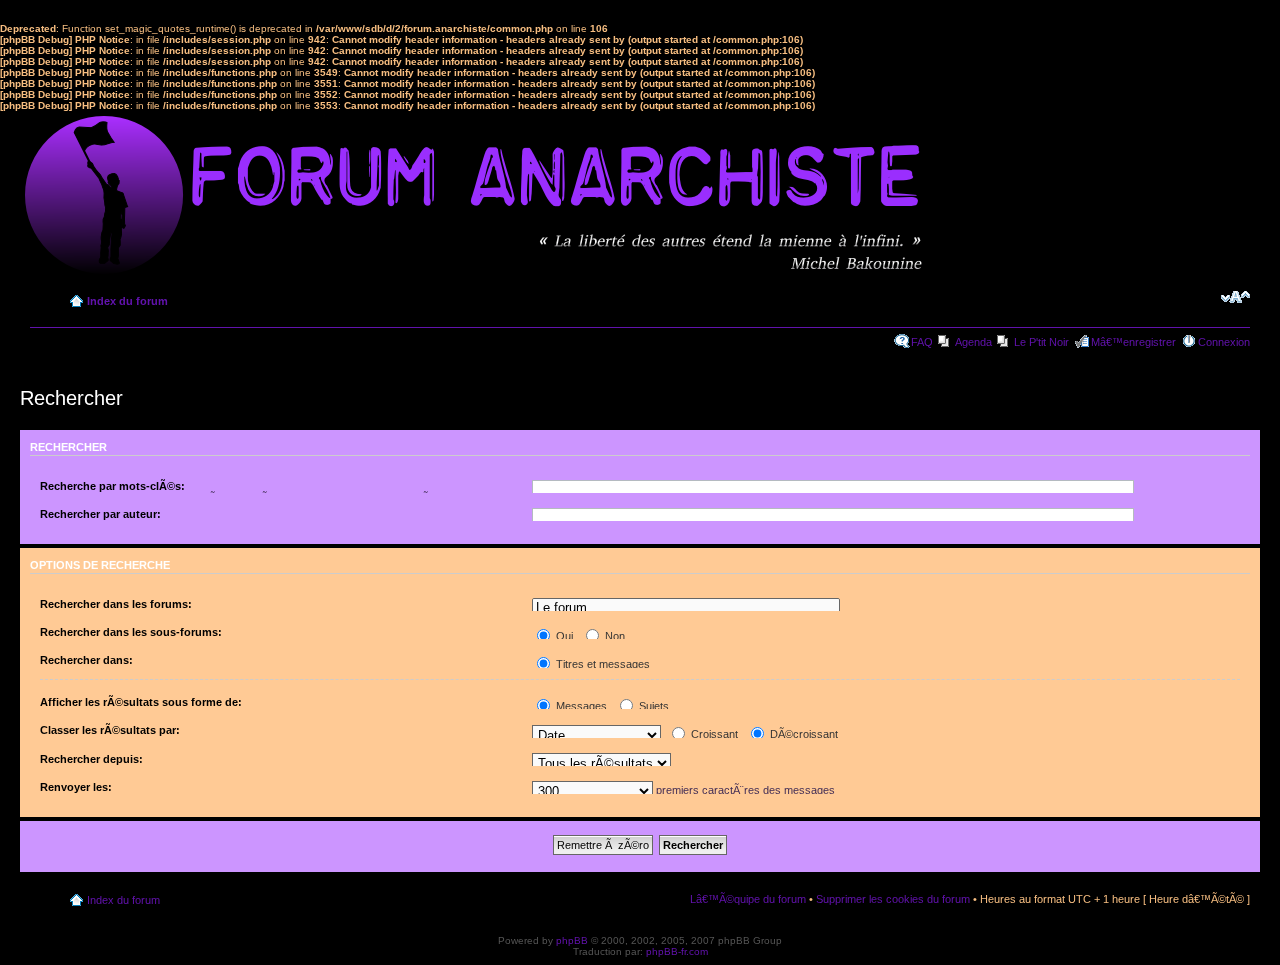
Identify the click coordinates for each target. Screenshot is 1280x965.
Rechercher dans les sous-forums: (131, 632)
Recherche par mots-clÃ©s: (112, 486)
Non (613, 636)
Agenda (973, 342)
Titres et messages (601, 664)
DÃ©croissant (802, 734)
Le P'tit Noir (1041, 342)
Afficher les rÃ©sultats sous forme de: (141, 702)
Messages (580, 706)
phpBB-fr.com (677, 951)
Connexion (1224, 342)
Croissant (713, 734)
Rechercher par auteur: (100, 514)
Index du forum (127, 301)
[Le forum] (686, 608)
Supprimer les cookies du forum (893, 899)
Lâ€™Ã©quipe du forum (748, 899)
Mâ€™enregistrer (1133, 342)
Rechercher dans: (86, 660)
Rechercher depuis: (91, 759)
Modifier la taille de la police (1235, 297)
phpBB (572, 940)
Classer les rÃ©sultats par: (110, 730)
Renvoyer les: (76, 787)
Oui (563, 636)
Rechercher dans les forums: (116, 604)
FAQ (922, 342)
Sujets (652, 706)
